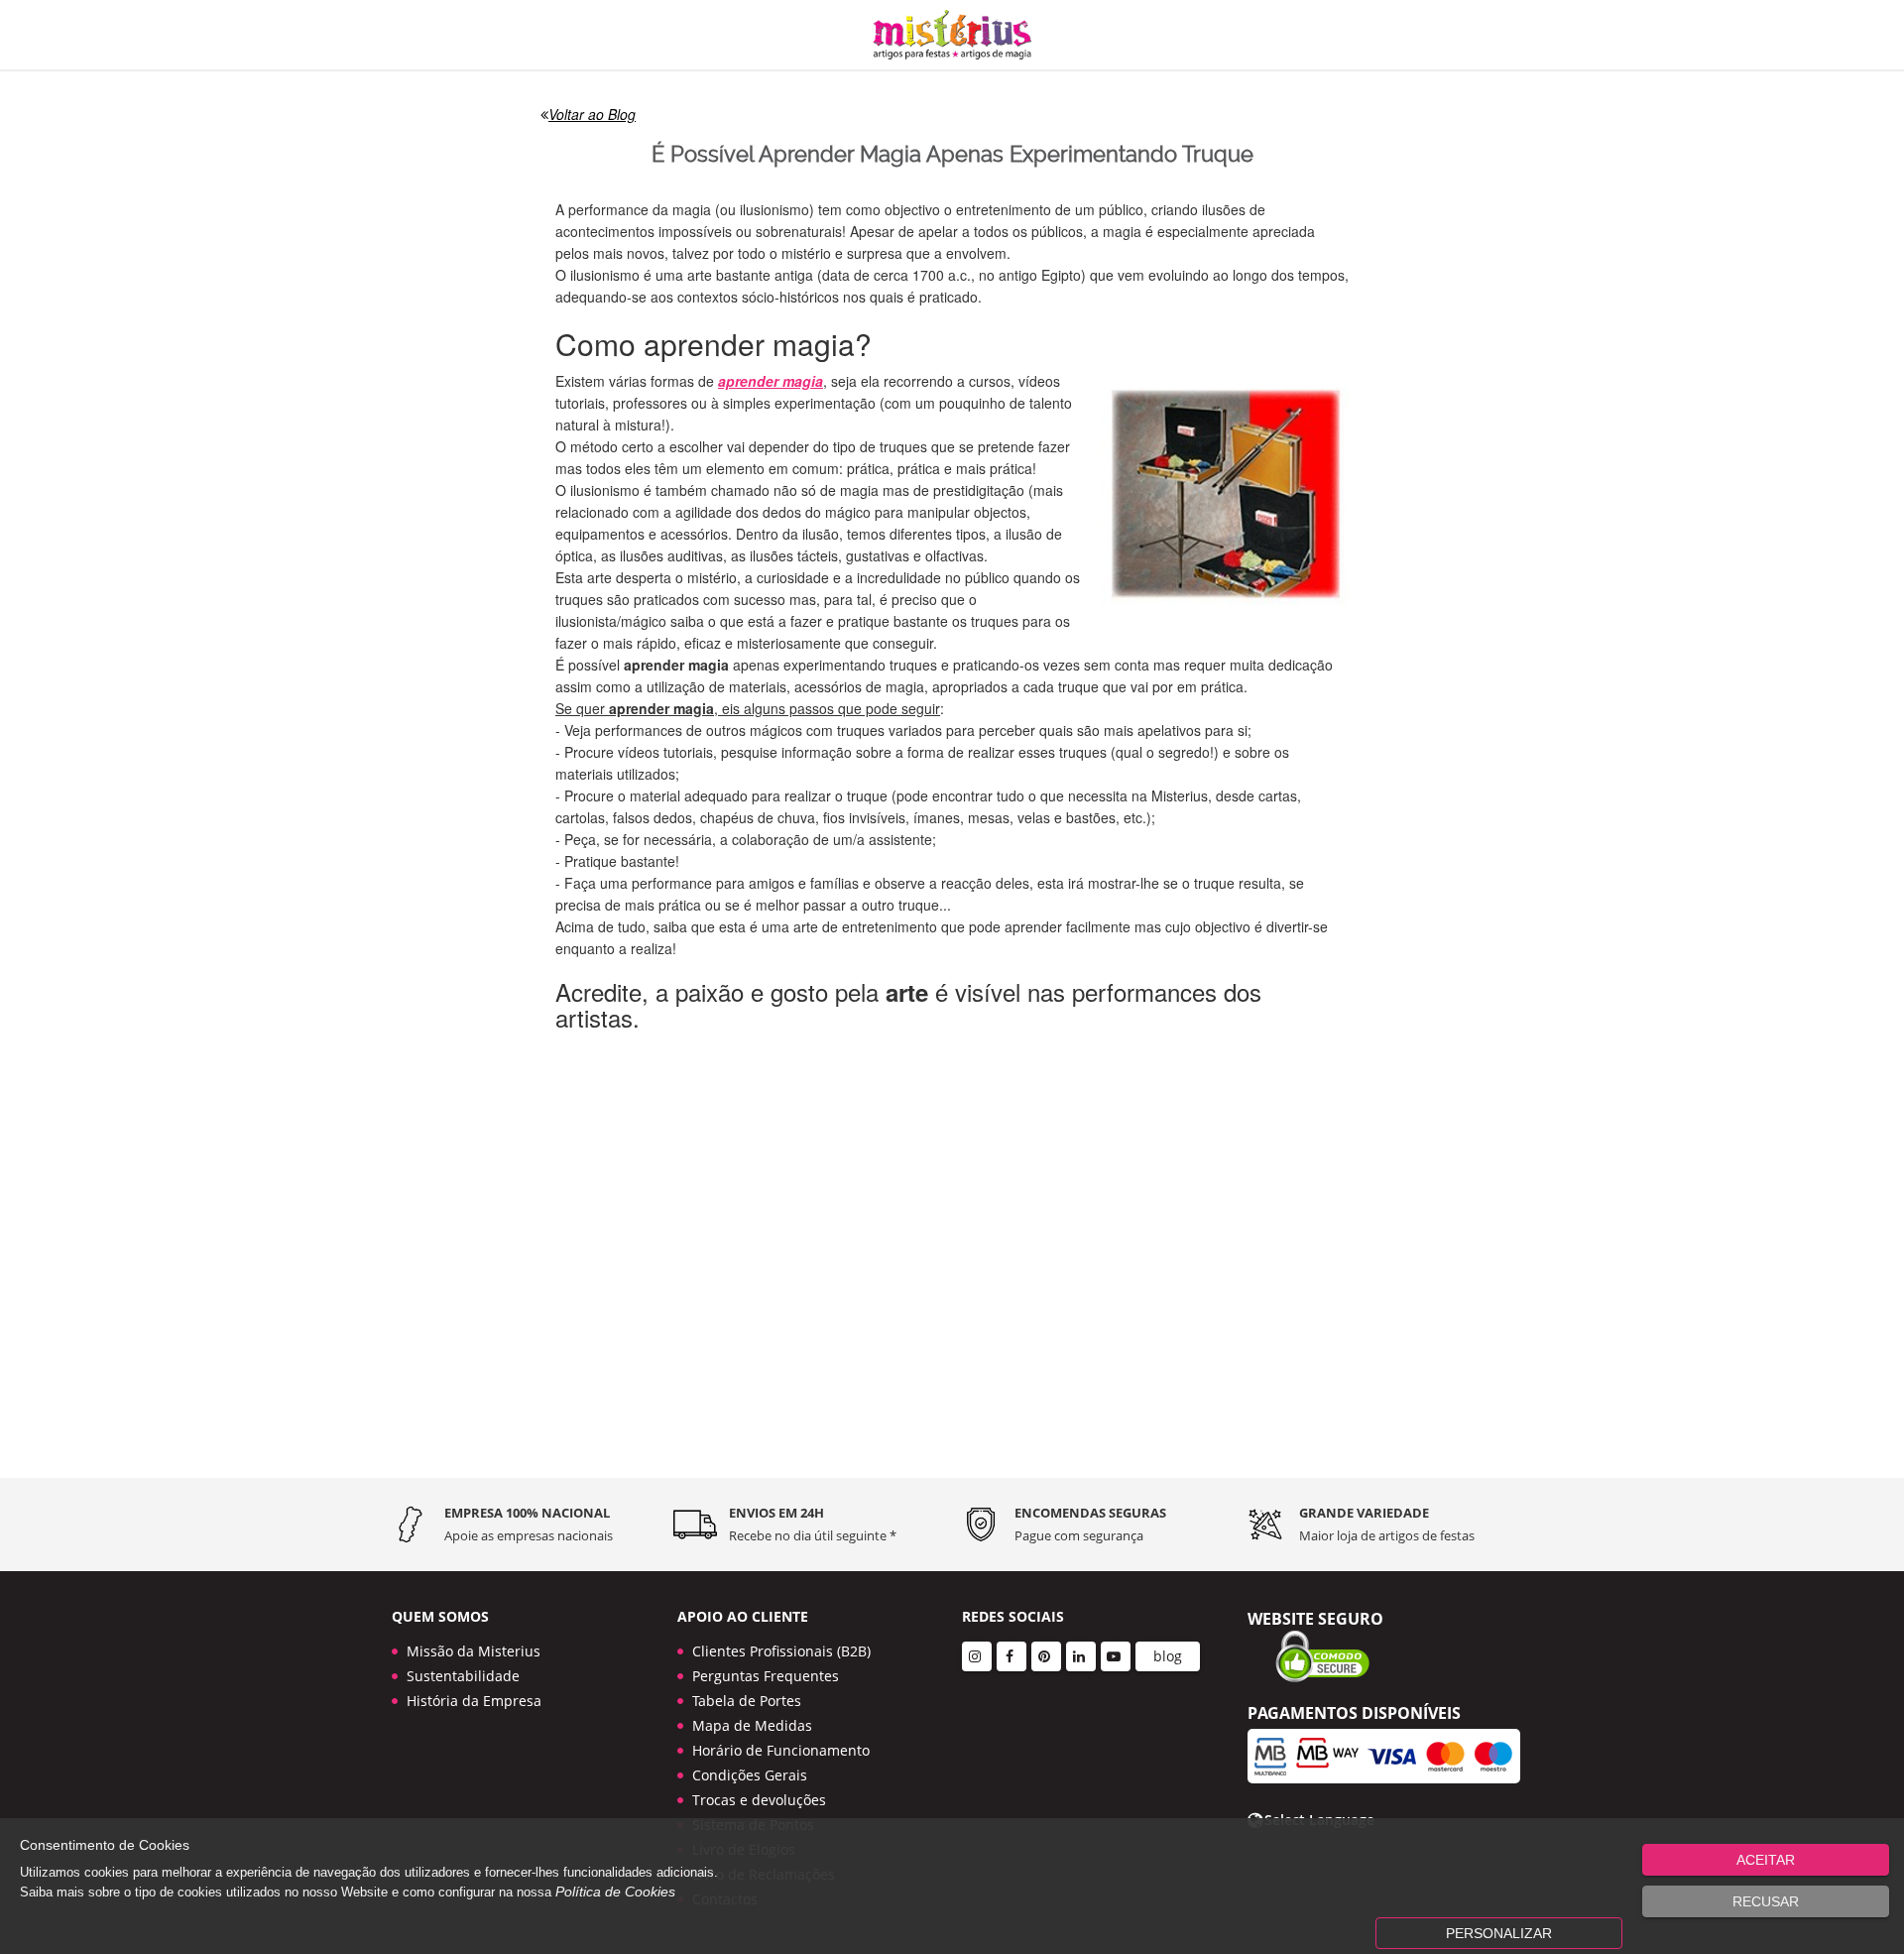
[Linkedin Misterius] (1081, 1656)
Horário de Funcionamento (781, 1750)
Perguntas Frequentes (766, 1676)
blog (1168, 1656)
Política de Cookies (615, 1892)
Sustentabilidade (463, 1676)
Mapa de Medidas (752, 1725)
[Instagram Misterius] (977, 1656)
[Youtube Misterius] (1116, 1656)
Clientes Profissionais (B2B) (781, 1651)
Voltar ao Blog (592, 114)
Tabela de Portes (747, 1701)
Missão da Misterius (474, 1651)
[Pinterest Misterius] (1046, 1656)
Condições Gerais (750, 1775)
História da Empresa (474, 1701)
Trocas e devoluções (759, 1800)
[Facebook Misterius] (1011, 1656)
